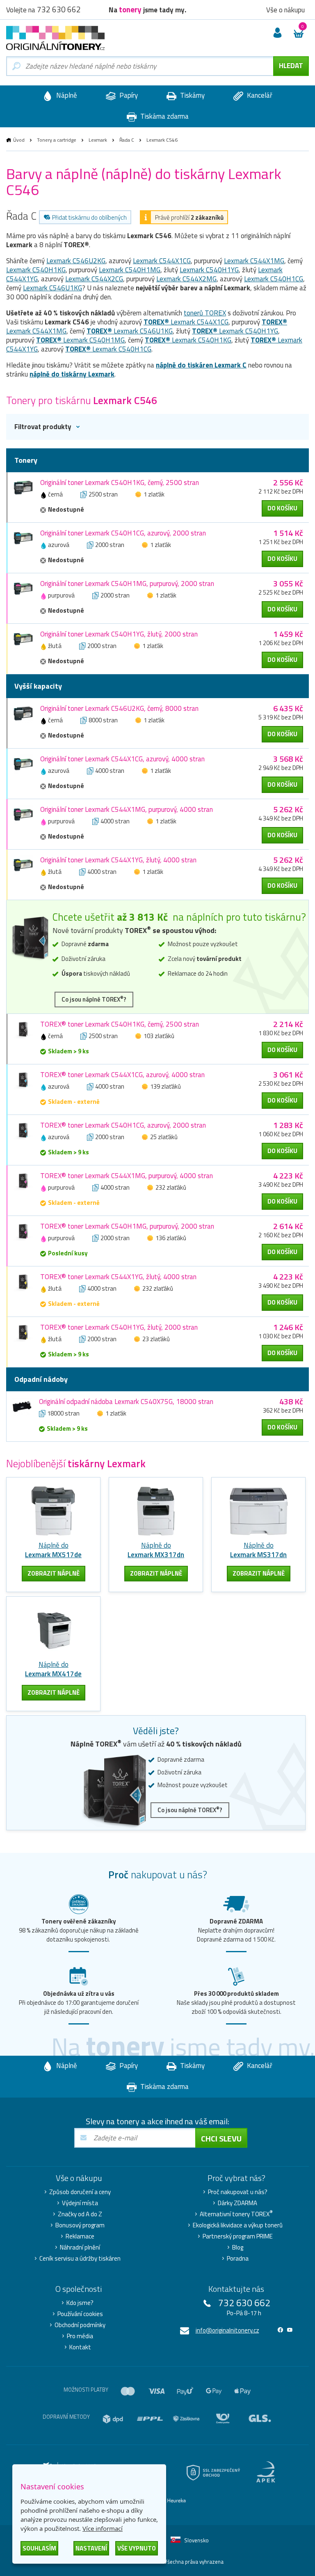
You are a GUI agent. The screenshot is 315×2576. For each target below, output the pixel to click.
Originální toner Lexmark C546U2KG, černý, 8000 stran (119, 708)
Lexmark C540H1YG (209, 270)
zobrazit (54, 1573)
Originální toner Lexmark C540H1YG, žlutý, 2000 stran (119, 634)
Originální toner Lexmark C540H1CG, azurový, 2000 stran (123, 533)
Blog (238, 2247)
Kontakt (80, 2347)
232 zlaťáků (171, 1187)
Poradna (238, 2259)
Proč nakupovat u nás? (238, 2192)
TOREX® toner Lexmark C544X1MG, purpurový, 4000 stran (127, 1176)
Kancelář (259, 95)
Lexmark (98, 140)
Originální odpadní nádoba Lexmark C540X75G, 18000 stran (126, 1402)
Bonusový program (80, 2225)
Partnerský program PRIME (238, 2236)
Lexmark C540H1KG (36, 270)
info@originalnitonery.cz (227, 2330)
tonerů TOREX (205, 313)
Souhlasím (39, 2548)
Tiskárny (192, 95)
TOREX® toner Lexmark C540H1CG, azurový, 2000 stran (123, 1125)
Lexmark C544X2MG (186, 279)
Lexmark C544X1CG (162, 261)
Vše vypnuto (137, 2548)
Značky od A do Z (80, 2214)
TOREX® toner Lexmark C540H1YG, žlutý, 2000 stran (119, 1327)
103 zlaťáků (159, 1036)
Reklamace (80, 2236)
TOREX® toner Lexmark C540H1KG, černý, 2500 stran (120, 1024)
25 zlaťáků (164, 1137)
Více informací (103, 2528)
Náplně (66, 95)
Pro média (80, 2336)
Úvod (19, 140)
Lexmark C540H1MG (130, 270)
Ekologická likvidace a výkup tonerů (238, 2225)
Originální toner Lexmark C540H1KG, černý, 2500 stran (120, 483)
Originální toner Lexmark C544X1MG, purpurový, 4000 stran (127, 809)
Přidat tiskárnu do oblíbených (89, 217)
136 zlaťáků (171, 1238)
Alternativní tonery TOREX (236, 2214)
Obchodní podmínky (80, 2325)
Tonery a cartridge (57, 140)
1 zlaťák (154, 494)
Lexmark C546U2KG (76, 261)
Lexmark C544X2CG (94, 279)
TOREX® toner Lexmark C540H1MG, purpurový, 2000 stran (127, 1226)
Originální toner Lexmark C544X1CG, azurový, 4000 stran (122, 759)
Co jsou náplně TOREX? (94, 999)
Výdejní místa (80, 2203)
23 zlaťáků (156, 1339)
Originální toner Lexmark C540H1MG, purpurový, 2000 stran (127, 584)
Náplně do (53, 1550)
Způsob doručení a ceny (80, 2192)
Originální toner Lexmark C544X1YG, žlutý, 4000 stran (118, 860)
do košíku (282, 508)
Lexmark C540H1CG (274, 279)
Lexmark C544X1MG (254, 261)
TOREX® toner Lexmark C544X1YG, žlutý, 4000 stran (118, 1277)
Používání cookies (80, 2314)
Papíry (128, 95)
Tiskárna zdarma (164, 116)
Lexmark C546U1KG (52, 288)
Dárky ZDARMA (237, 2203)
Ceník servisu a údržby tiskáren (80, 2259)
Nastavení (91, 2548)
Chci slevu (221, 2138)
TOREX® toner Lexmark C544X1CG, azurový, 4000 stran (122, 1075)
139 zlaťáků (165, 1086)
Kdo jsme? (80, 2303)
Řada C (127, 140)
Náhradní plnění (80, 2247)
